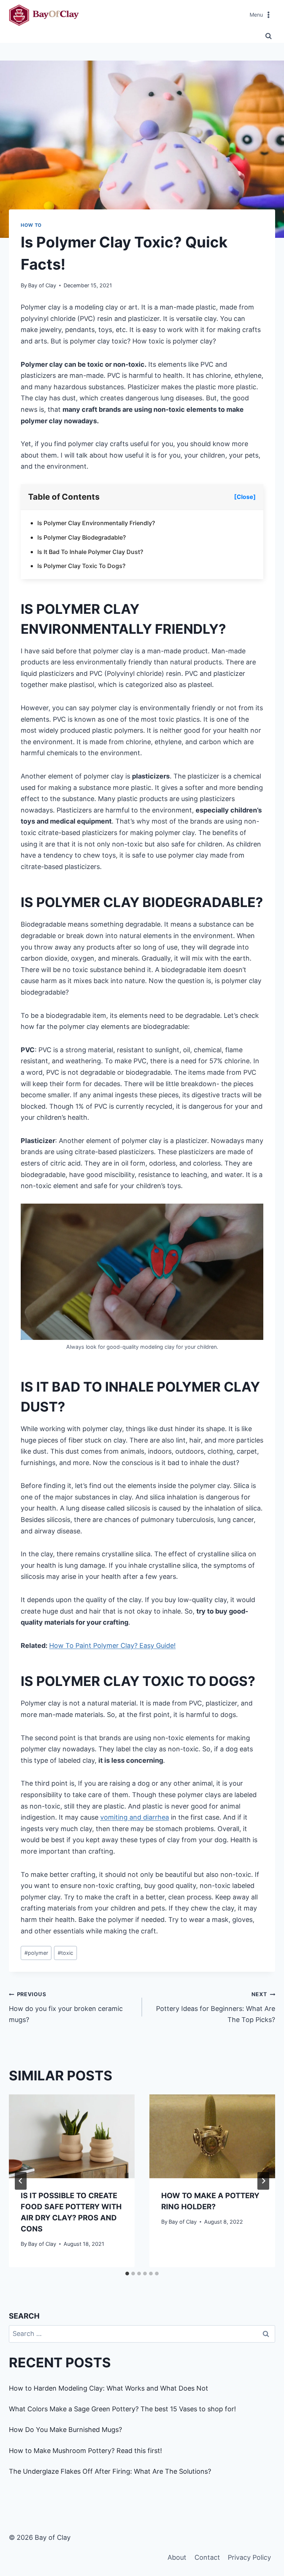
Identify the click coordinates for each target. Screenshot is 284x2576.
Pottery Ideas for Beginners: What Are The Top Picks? (216, 2007)
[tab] (127, 2274)
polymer (36, 1953)
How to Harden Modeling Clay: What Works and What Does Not (109, 2388)
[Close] (245, 497)
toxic (65, 1953)
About (177, 2557)
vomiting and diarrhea (135, 1817)
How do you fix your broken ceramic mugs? (66, 2007)
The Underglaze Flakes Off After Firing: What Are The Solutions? (110, 2471)
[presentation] (72, 2136)
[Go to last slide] (21, 2181)
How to (31, 225)
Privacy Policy (249, 2557)
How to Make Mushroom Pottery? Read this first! (85, 2451)
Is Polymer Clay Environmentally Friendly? (96, 523)
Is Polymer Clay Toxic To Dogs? (81, 566)
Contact (207, 2557)
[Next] (263, 2181)
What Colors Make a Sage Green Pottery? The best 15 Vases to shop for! (122, 2409)
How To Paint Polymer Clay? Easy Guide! (112, 1646)
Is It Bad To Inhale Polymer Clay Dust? (90, 552)
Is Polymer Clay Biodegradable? (82, 537)
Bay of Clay (42, 285)
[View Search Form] (268, 36)
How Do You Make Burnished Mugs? (65, 2430)
